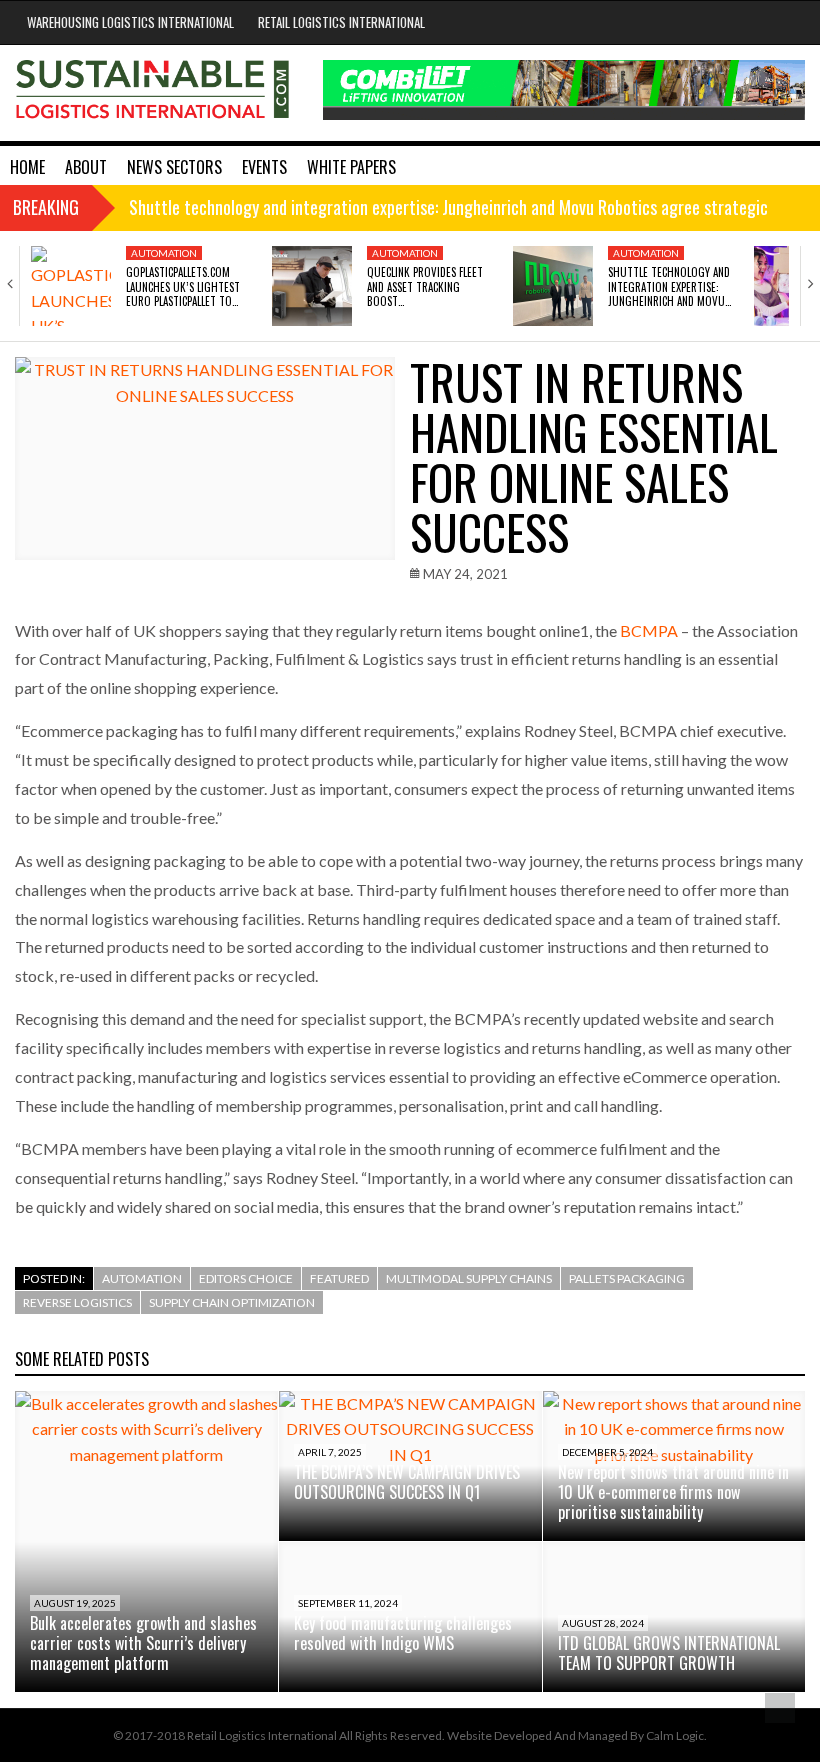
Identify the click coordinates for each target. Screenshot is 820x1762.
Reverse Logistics (77, 1302)
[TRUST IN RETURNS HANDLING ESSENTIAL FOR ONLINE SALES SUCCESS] (205, 458)
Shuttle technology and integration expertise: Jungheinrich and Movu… (669, 286)
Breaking (46, 207)
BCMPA (649, 630)
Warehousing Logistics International (130, 22)
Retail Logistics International (341, 22)
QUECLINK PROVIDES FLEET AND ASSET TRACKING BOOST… (425, 286)
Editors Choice (246, 1278)
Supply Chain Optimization (232, 1302)
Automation (164, 253)
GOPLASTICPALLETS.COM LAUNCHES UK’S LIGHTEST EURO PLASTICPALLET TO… (183, 286)
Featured (339, 1278)
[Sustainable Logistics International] (153, 93)
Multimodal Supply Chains (469, 1278)
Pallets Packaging (627, 1278)
